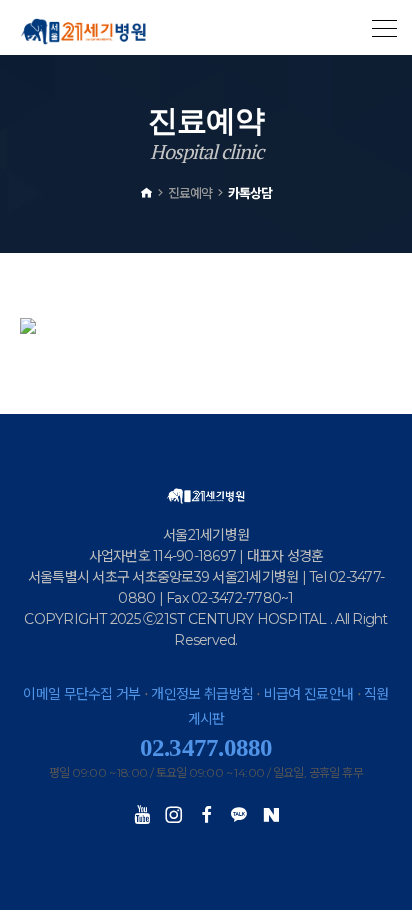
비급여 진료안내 (308, 694)
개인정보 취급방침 (202, 694)
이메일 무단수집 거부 (81, 694)
